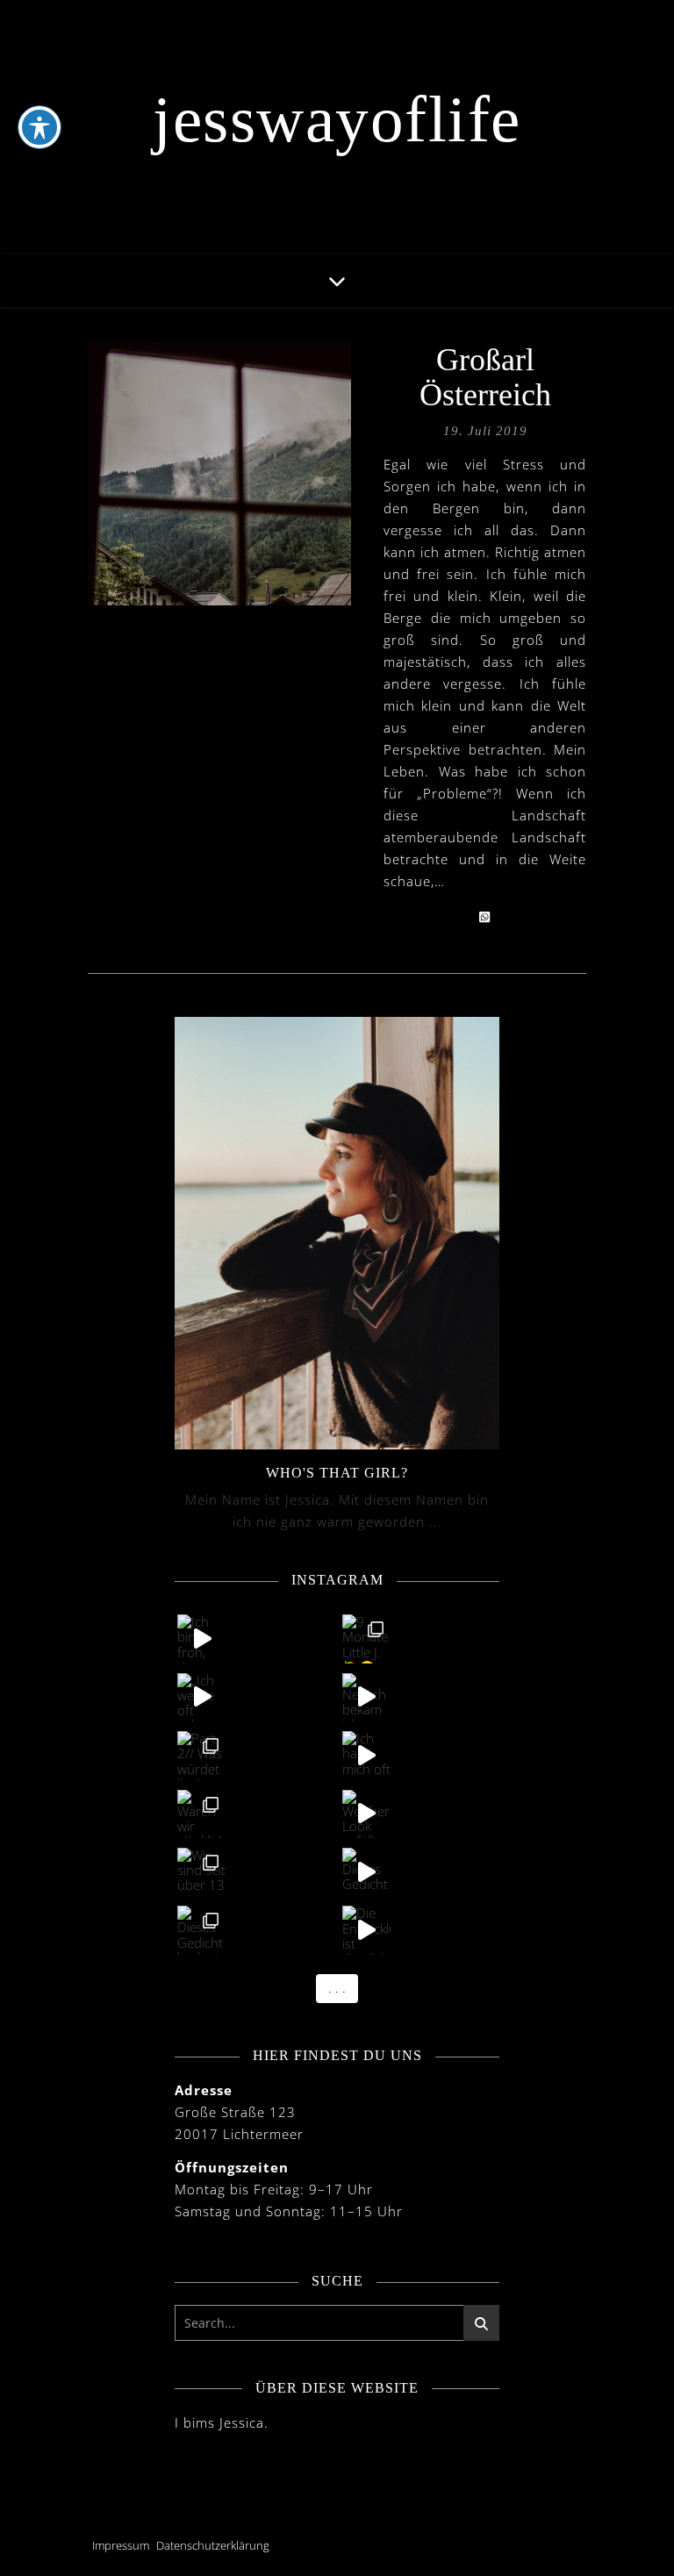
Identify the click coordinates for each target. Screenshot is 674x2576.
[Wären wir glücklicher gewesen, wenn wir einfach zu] (201, 1814)
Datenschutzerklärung (213, 2545)
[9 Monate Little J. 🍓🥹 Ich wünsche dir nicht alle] (366, 1639)
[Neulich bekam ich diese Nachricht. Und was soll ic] (366, 1697)
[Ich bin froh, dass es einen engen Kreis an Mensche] (201, 1639)
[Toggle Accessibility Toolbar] (39, 127)
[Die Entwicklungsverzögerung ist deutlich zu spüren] (366, 1930)
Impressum (121, 2545)
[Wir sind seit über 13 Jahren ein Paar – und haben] (201, 1872)
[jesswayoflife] (337, 127)
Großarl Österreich (485, 377)
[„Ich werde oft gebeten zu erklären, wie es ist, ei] (201, 1697)
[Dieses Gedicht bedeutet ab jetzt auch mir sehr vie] (201, 1930)
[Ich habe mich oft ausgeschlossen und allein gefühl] (366, 1755)
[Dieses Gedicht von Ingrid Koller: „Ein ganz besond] (366, 1872)
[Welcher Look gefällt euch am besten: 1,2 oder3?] (366, 1814)
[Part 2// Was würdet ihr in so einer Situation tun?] (201, 1755)
